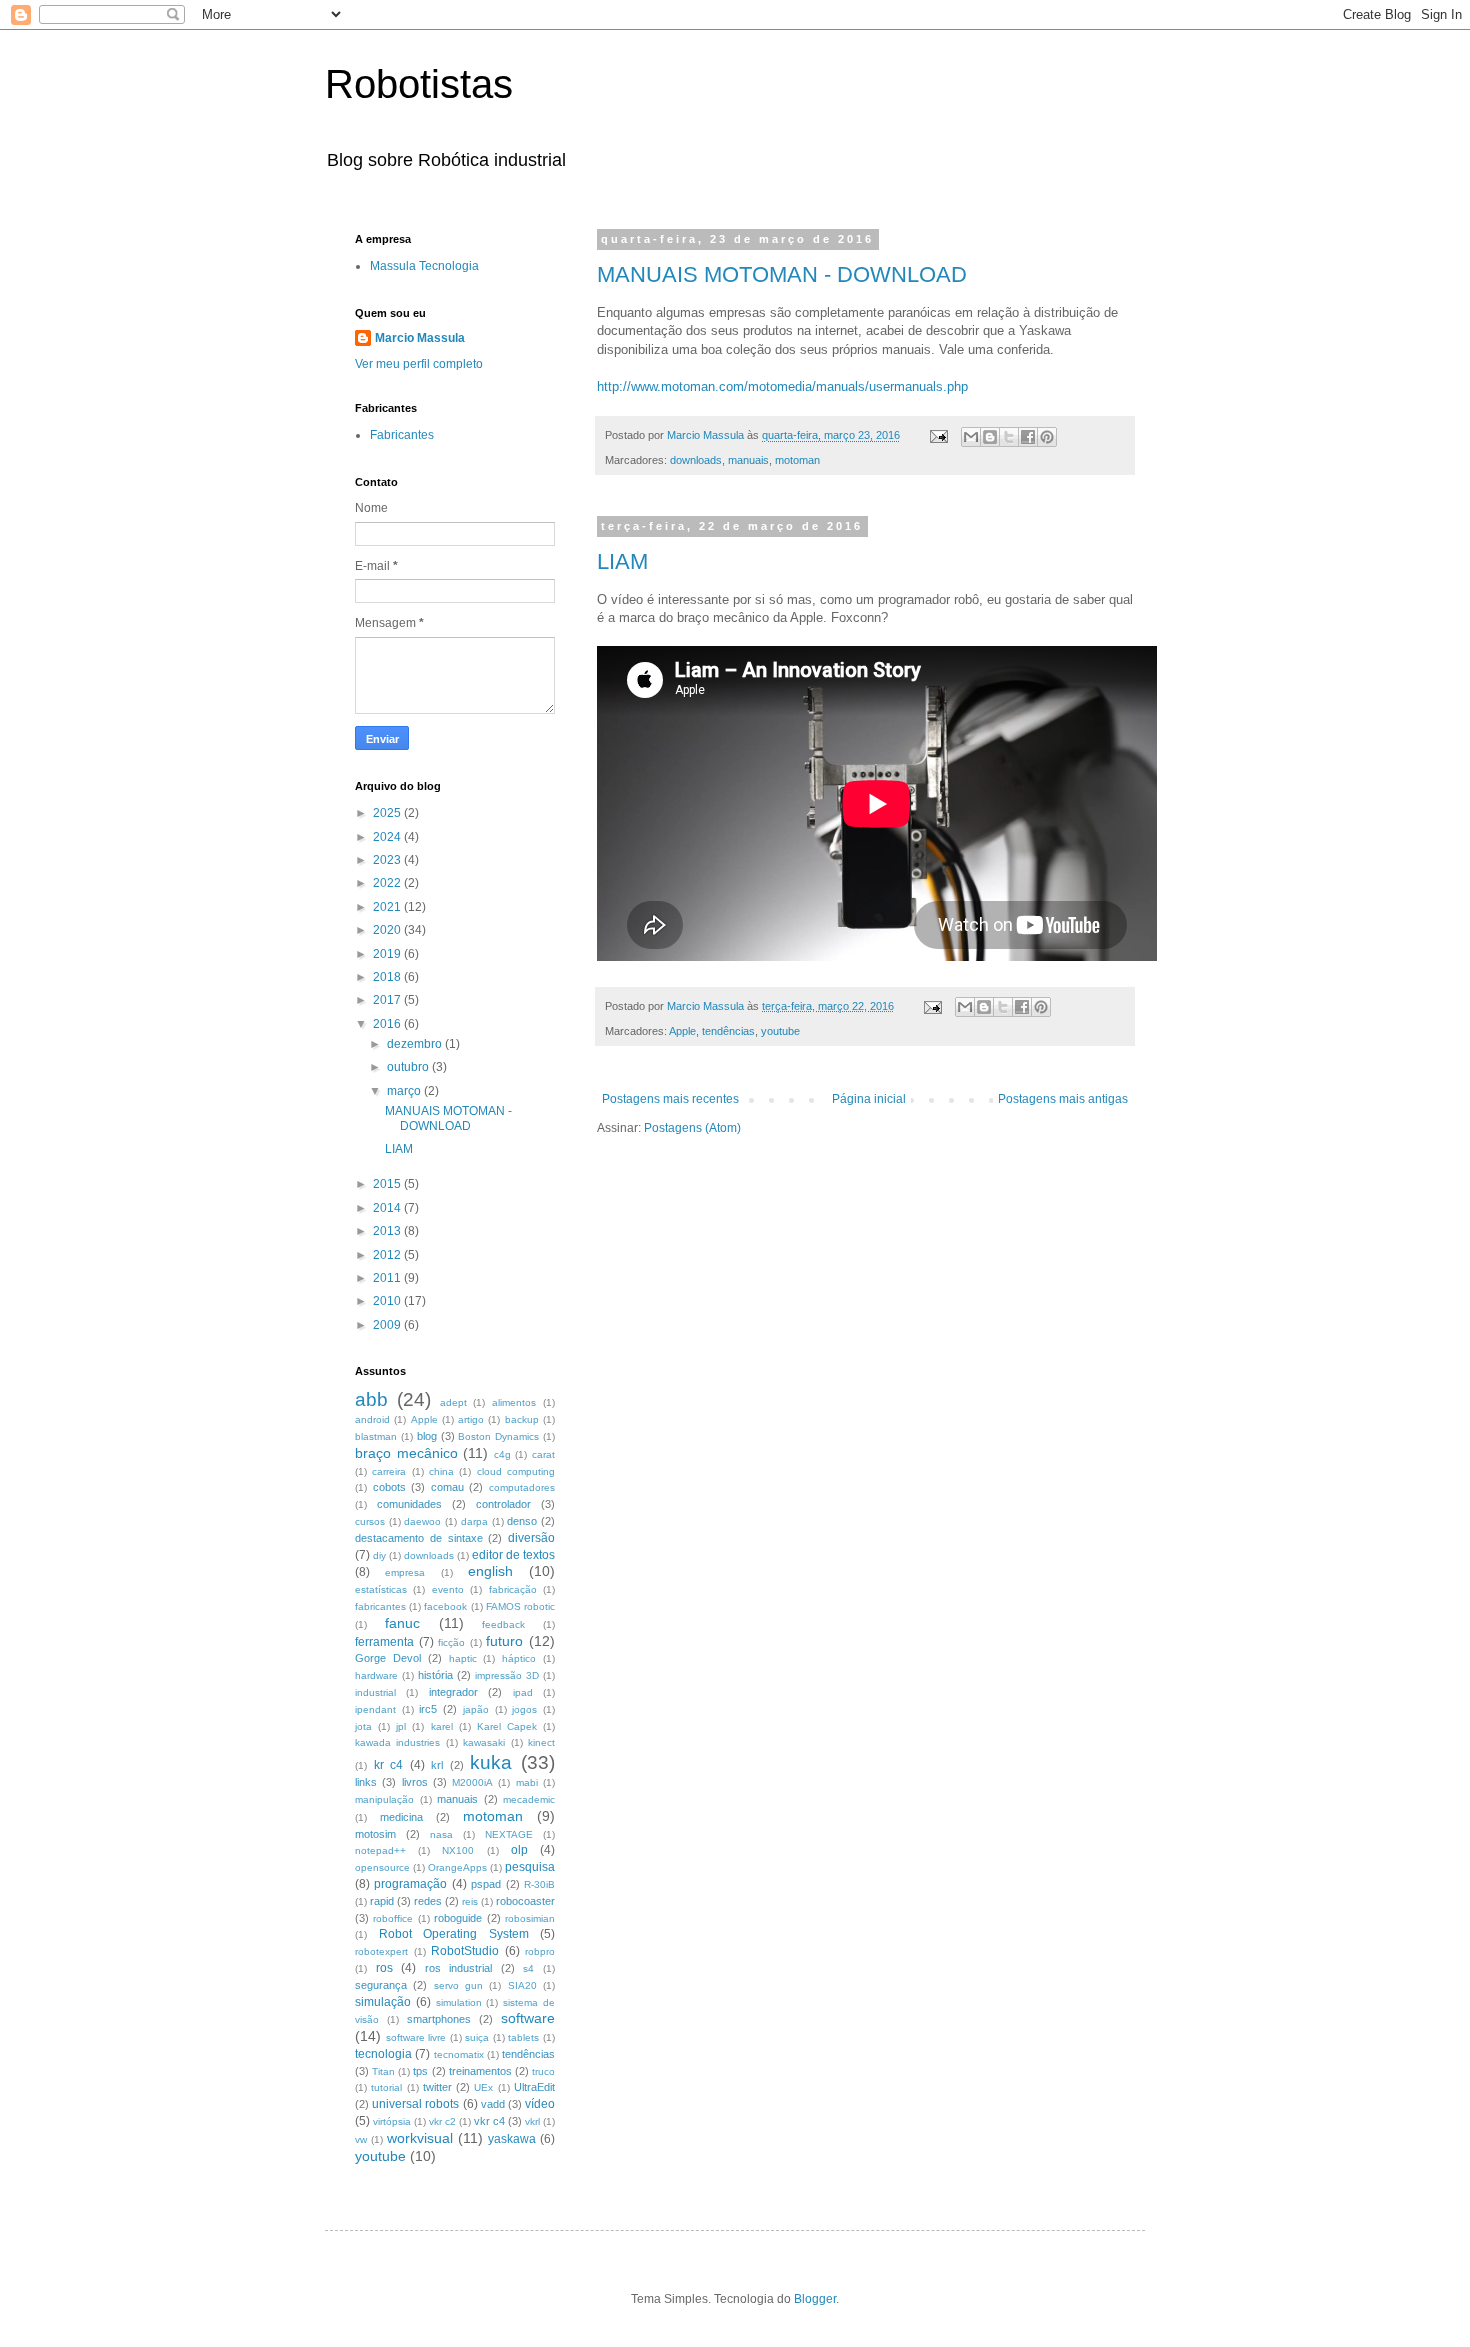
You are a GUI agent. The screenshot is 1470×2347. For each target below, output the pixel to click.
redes (428, 1901)
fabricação (513, 1589)
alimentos (514, 1402)
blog (427, 1436)
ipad (523, 1692)
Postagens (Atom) (692, 1128)
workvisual (420, 2138)
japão (476, 1709)
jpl (401, 1726)
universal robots (415, 2104)
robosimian (530, 1918)
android (372, 1419)
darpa (474, 1521)
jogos (524, 1709)
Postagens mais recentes (670, 1099)
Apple (682, 1031)
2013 (388, 1231)
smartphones (439, 2019)
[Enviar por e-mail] (971, 437)
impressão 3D (507, 1675)
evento (448, 1589)
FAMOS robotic (520, 1606)
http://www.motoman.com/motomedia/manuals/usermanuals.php (782, 386)
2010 (388, 1301)
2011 (388, 1278)
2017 (388, 1000)
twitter (437, 2087)
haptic (463, 1658)
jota (363, 1726)
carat (543, 1454)
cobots (389, 1487)
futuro (504, 1641)
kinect (541, 1742)
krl (437, 1765)
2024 (388, 837)
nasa (441, 1834)
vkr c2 (442, 2121)
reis (470, 1901)
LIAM (622, 561)
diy (379, 1555)
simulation (459, 2002)
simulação (383, 2002)
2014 (388, 1208)
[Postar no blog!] (990, 437)
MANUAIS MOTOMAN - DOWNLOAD (782, 274)
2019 (388, 954)
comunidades (409, 1504)
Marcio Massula (420, 338)
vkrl (532, 2121)
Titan (383, 2071)
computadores (522, 1487)
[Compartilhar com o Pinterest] (1047, 437)
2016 (388, 1024)
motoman (797, 460)
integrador (453, 1692)
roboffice (393, 1918)
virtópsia (392, 2121)
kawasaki (484, 1742)
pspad (486, 1884)
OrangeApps (457, 1867)
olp (519, 1850)
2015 (388, 1184)
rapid (382, 1901)
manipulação (384, 1799)
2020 (388, 930)
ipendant (375, 1709)
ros (384, 1968)
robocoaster (525, 1901)
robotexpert (381, 1951)
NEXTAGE (509, 1834)
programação (410, 1884)
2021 (388, 907)
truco (543, 2071)
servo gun (458, 1985)
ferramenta (384, 1642)
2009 (388, 1325)
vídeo (540, 2104)
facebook (445, 1606)
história (435, 1675)
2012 (388, 1255)
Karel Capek (507, 1726)
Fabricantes (402, 435)
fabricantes (380, 1606)
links (366, 1782)
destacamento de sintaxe (419, 1538)
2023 (388, 860)
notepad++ (380, 1850)
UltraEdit (534, 2087)
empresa (405, 1572)
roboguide (458, 1918)
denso (522, 1521)
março (405, 1091)
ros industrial (459, 1968)
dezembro (416, 1044)
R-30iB (539, 1884)
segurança (381, 1985)
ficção (451, 1642)
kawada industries (397, 1742)
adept (453, 1402)
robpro (540, 1951)
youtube (780, 1031)
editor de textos (513, 1555)
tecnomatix (459, 2054)
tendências (728, 1031)
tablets (523, 2037)
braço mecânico (406, 1453)
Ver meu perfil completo (419, 364)
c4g (502, 1454)
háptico (519, 1658)
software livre (416, 2037)
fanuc (402, 1623)
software (528, 2018)
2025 (388, 813)
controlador (503, 1504)
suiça (477, 2037)
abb (371, 1399)
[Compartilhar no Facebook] (1028, 437)
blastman (376, 1436)
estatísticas (381, 1589)
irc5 (428, 1709)
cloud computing (516, 1471)
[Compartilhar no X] (1009, 437)
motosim (375, 1834)
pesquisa (530, 1867)
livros (415, 1782)
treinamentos (480, 2071)
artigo (471, 1419)
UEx (483, 2087)
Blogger (815, 2299)
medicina (401, 1817)
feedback (503, 1624)
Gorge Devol (388, 1658)
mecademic (529, 1799)
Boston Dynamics (498, 1436)
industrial (375, 1692)
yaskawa (512, 2139)
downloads (696, 460)
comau (447, 1487)
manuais (748, 460)
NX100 (458, 1850)
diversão (531, 1538)
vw (361, 2139)
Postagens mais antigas (1063, 1099)
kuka (491, 1762)
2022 (388, 883)
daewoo (422, 1521)
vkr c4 (489, 2121)
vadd (493, 2104)
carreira (389, 1471)
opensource (382, 1867)
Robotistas (419, 84)
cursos (370, 1521)
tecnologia (383, 2054)
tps (420, 2071)
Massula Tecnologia (424, 266)
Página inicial (869, 1099)
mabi (527, 1782)
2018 (388, 977)
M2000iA (472, 1782)
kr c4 (389, 1765)
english (490, 1571)
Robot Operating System (454, 1934)
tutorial (386, 2087)
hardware (376, 1675)
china (441, 1471)
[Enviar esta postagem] (938, 435)
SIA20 (522, 1985)
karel (442, 1726)
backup (522, 1419)
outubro (409, 1067)
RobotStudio (465, 1951)
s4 (528, 1968)
